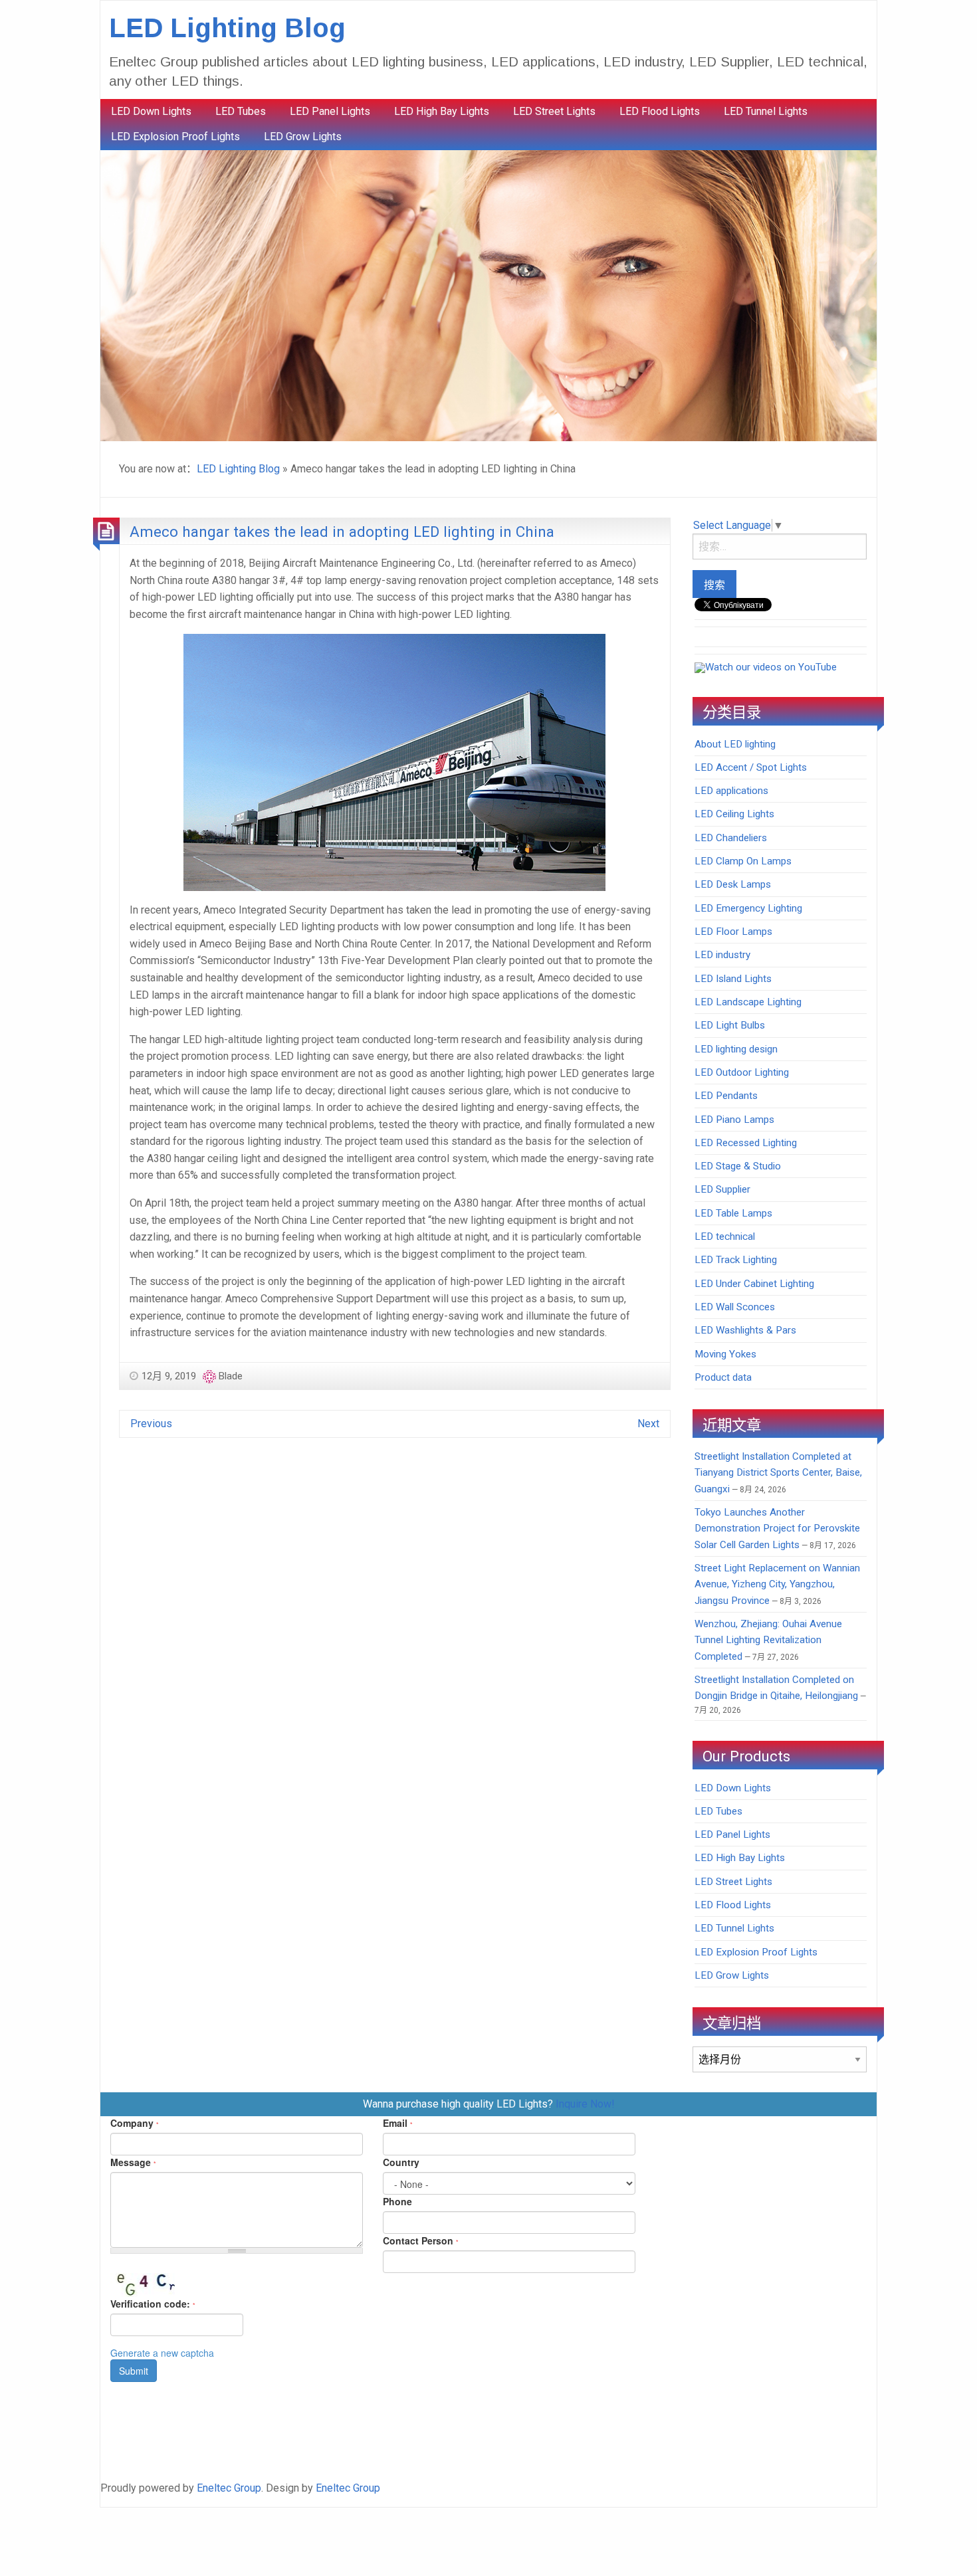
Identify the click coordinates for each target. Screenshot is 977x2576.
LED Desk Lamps (733, 884)
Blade (231, 1376)
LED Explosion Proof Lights (175, 137)
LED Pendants (726, 1096)
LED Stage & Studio (738, 1166)
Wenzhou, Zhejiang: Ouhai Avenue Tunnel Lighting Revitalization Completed (768, 1640)
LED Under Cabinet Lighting (754, 1284)
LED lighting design (736, 1049)
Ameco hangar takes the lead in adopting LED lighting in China (342, 532)
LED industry (722, 955)
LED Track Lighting (736, 1260)
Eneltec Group (229, 2488)
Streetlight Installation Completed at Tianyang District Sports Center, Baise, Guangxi (778, 1473)
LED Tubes (241, 111)
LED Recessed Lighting (746, 1143)
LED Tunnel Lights (766, 111)
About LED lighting (735, 744)
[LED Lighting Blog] (489, 295)
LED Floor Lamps (733, 932)
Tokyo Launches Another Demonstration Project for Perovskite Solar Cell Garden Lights (777, 1529)
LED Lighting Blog (227, 28)
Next (648, 1424)
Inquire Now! (585, 2104)
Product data (723, 1377)
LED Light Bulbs (730, 1025)
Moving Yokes (725, 1354)
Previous (151, 1424)
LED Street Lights (554, 111)
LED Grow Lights (303, 137)
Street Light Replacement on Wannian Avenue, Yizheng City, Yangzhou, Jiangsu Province (777, 1584)
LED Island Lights (733, 979)
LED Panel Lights (330, 111)
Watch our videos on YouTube (771, 667)
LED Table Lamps (733, 1213)
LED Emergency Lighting (748, 908)
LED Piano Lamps (734, 1120)
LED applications (731, 791)
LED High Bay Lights (442, 111)
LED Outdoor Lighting (742, 1072)
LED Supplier (722, 1189)
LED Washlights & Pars (745, 1330)
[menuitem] (151, 112)
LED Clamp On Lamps (743, 861)
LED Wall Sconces (735, 1307)
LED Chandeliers (731, 838)
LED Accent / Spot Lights (751, 767)
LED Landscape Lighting (748, 1002)
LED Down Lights (151, 111)
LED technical (725, 1237)
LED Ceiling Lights (734, 814)
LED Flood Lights (660, 111)
